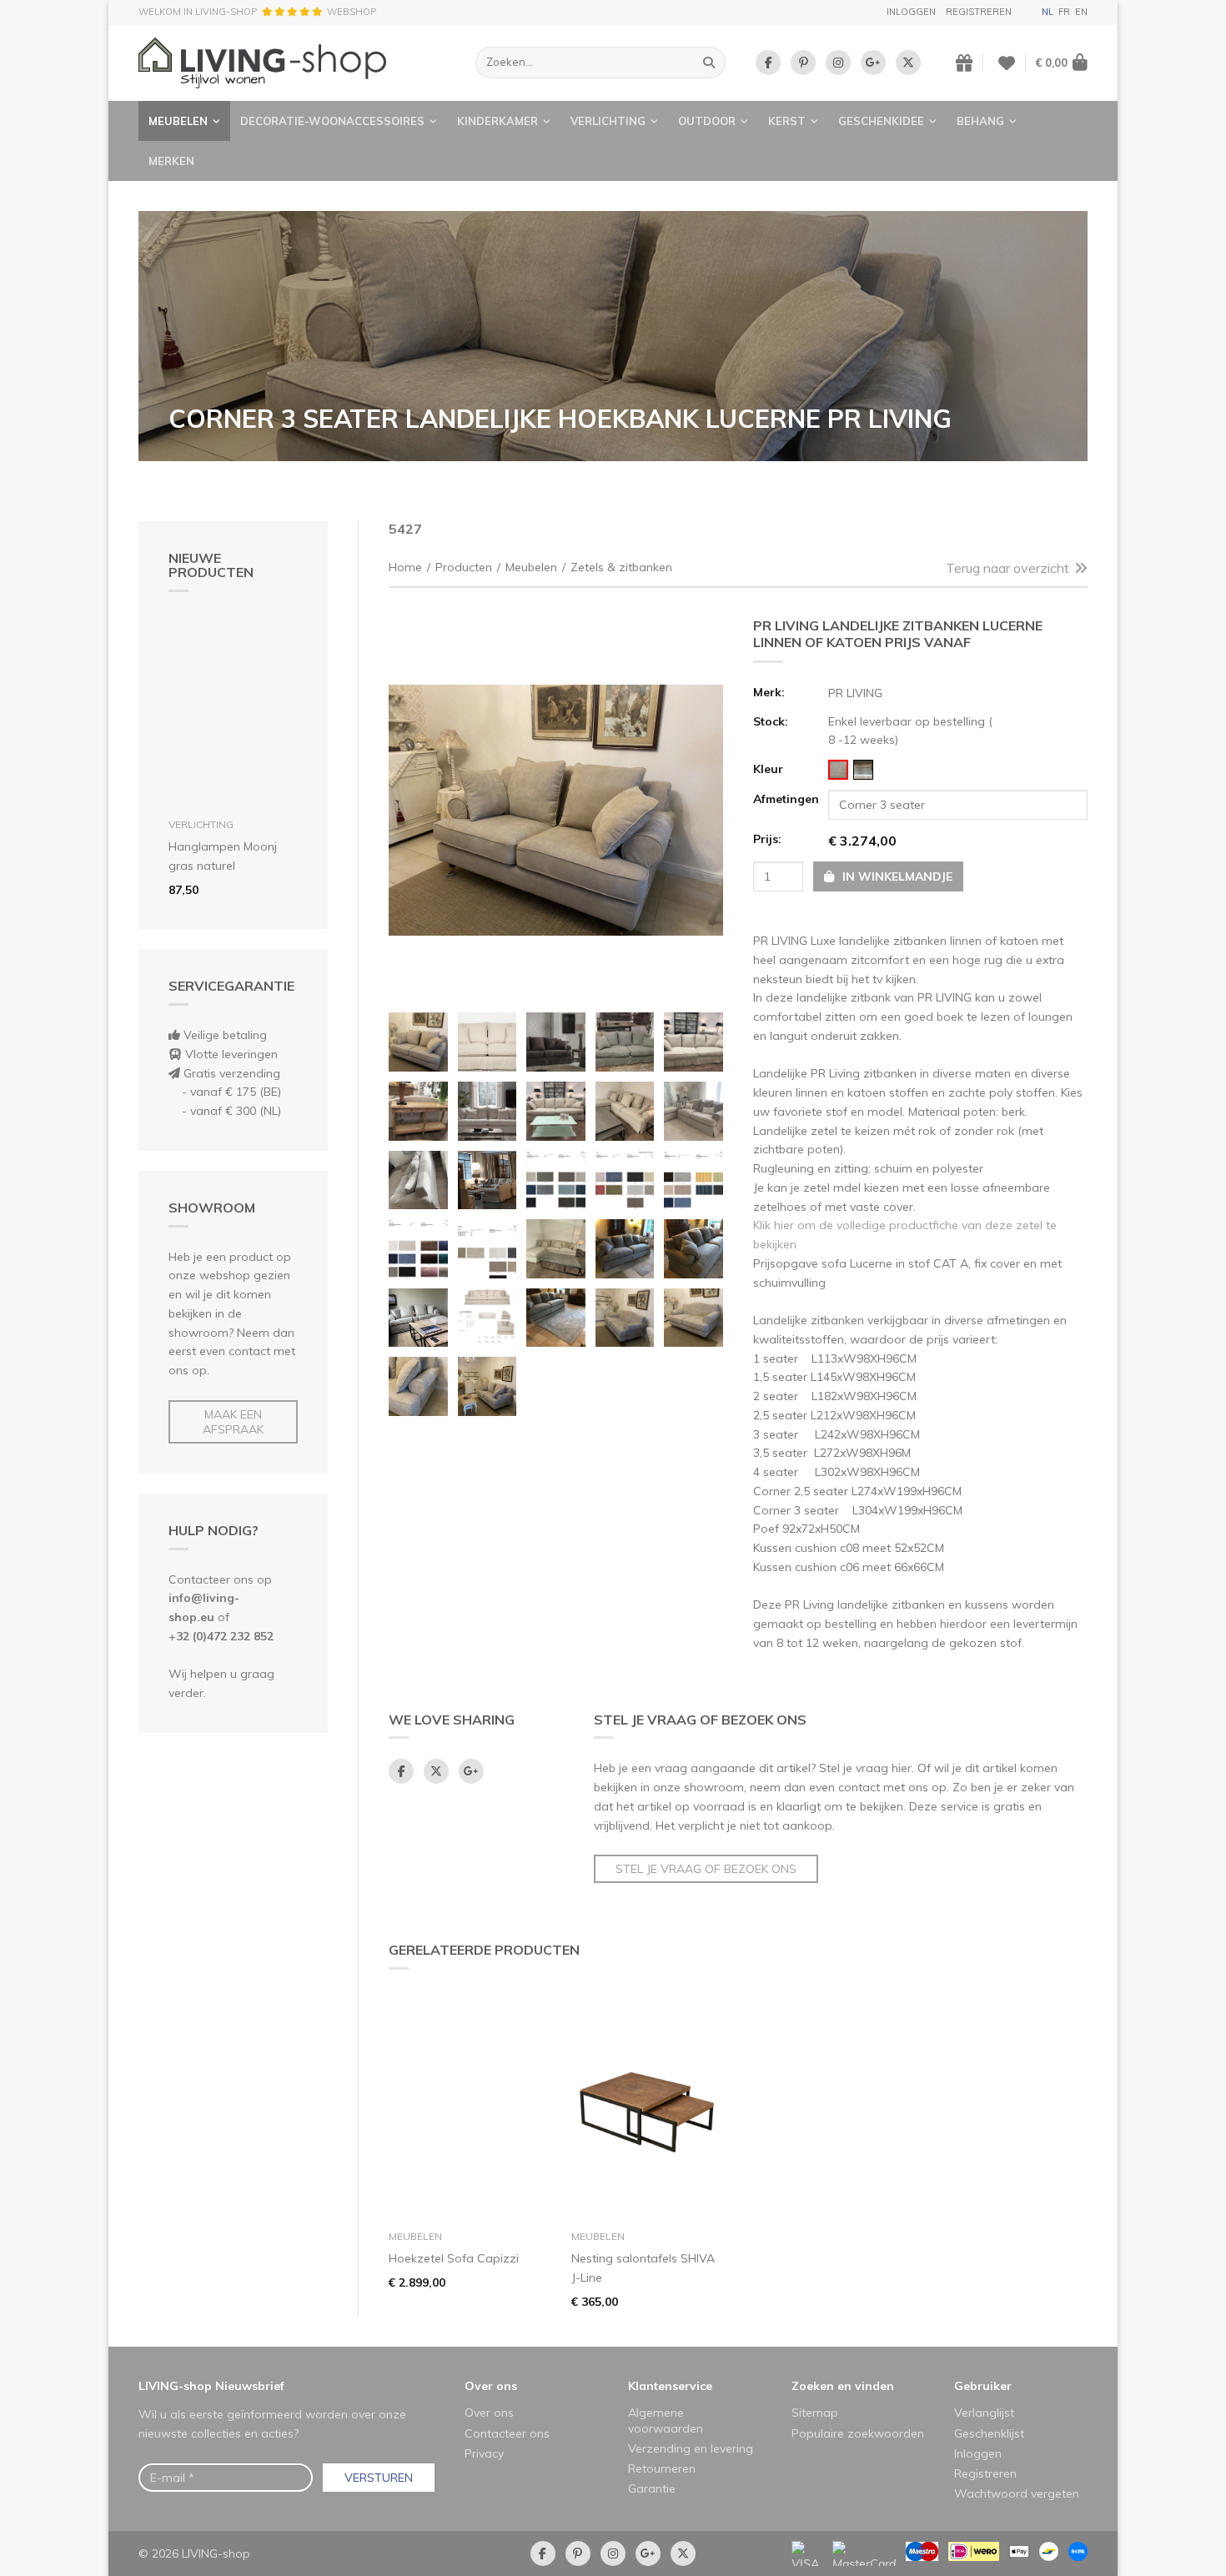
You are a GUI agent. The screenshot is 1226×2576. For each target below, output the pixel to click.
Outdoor (707, 121)
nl (1048, 12)
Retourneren (662, 2468)
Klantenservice (670, 2386)
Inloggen (911, 12)
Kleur (768, 769)
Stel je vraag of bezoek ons (706, 1869)
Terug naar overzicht (1007, 568)
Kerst (787, 121)
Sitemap (815, 2413)
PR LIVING (855, 693)
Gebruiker (983, 2386)
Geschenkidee (881, 121)
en (1081, 12)
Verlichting (608, 121)
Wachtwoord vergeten (1017, 2493)
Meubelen (178, 121)
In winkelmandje (896, 876)
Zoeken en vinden (843, 2386)
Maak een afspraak (233, 1422)
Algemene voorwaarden (666, 2420)
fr (1064, 12)
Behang (980, 121)
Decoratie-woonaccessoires (332, 121)
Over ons (491, 2386)
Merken (171, 161)
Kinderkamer (497, 121)
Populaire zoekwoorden (858, 2433)
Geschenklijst (989, 2433)
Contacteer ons (507, 2433)
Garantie (652, 2488)
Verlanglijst (984, 2413)
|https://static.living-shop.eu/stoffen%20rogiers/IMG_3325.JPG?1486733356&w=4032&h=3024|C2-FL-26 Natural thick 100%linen (838, 770)
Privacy (484, 2453)
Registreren (979, 12)
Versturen (379, 2478)
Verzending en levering (691, 2448)
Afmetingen (786, 799)
